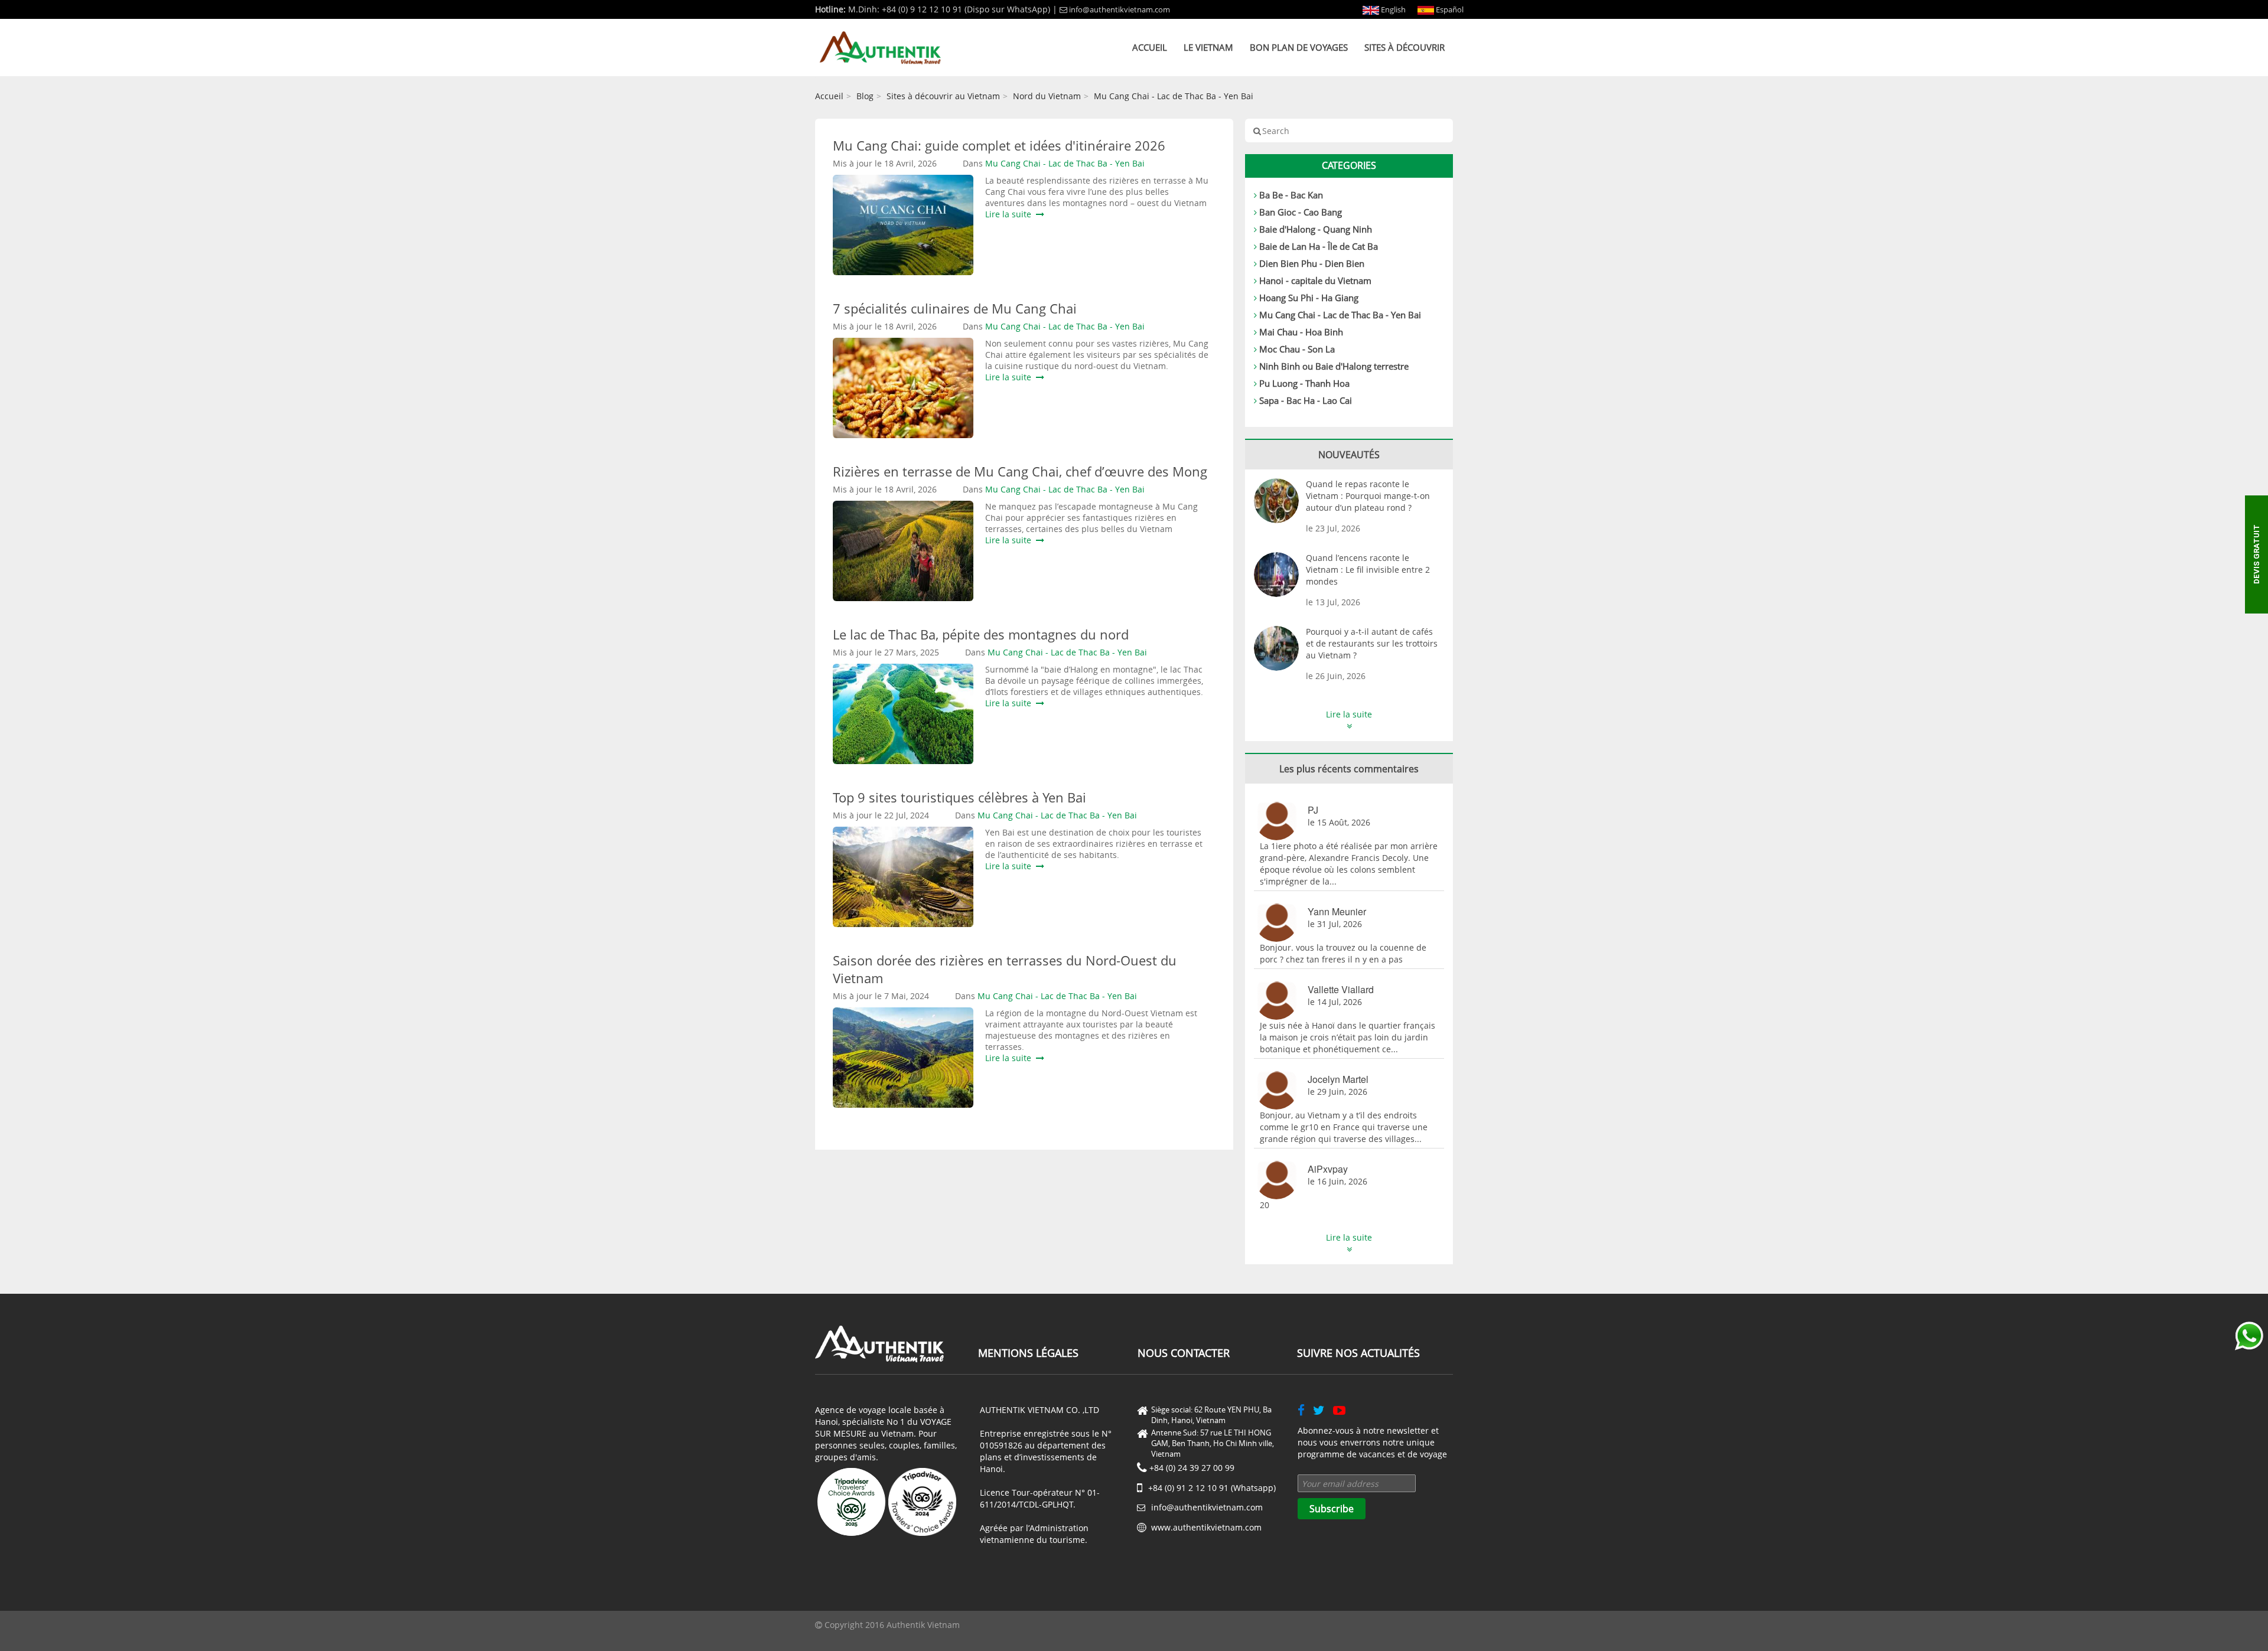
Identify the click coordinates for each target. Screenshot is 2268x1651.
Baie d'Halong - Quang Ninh (1316, 229)
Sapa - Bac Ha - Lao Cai (1306, 400)
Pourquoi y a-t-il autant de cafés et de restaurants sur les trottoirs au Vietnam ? (1372, 643)
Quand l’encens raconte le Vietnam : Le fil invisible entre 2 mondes (1368, 570)
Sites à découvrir (1405, 47)
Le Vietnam (1208, 47)
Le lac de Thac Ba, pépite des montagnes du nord (981, 634)
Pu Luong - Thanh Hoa (1304, 383)
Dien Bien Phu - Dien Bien (1312, 263)
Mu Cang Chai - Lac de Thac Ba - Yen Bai (1174, 96)
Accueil (1150, 47)
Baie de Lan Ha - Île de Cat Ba (1319, 246)
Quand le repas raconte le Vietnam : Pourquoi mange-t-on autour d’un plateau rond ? (1368, 496)
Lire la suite (1011, 214)
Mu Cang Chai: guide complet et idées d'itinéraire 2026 (999, 145)
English (1392, 9)
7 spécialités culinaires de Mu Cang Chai (955, 308)
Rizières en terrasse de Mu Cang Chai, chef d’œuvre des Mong (1020, 471)
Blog (865, 96)
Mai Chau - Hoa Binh (1301, 332)
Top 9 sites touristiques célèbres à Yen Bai (959, 797)
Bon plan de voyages (1299, 47)
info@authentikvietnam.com (1120, 9)
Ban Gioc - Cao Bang (1301, 212)
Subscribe (1332, 1509)
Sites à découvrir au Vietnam (943, 96)
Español (1449, 9)
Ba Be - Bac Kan (1291, 195)
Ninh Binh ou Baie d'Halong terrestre (1334, 366)
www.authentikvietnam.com (1206, 1527)
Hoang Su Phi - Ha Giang (1309, 298)
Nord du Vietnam (1047, 96)
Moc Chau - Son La (1297, 349)
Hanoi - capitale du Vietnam (1315, 280)
